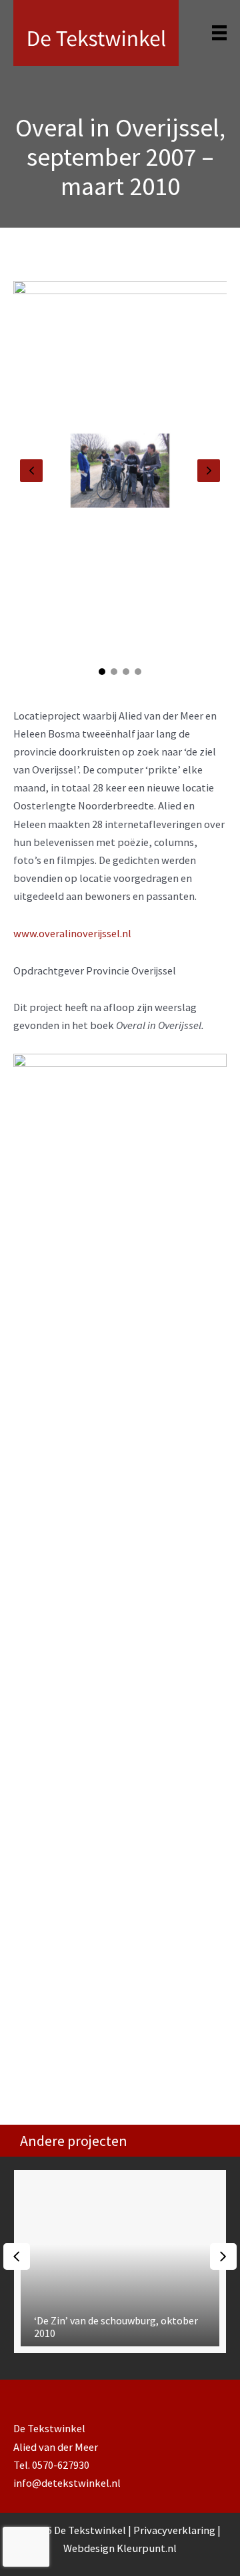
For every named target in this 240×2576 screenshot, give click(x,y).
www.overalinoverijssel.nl (72, 933)
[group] (120, 2261)
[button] (102, 672)
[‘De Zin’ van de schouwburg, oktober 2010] (120, 2261)
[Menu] (219, 33)
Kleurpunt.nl (147, 2548)
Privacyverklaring (175, 2530)
